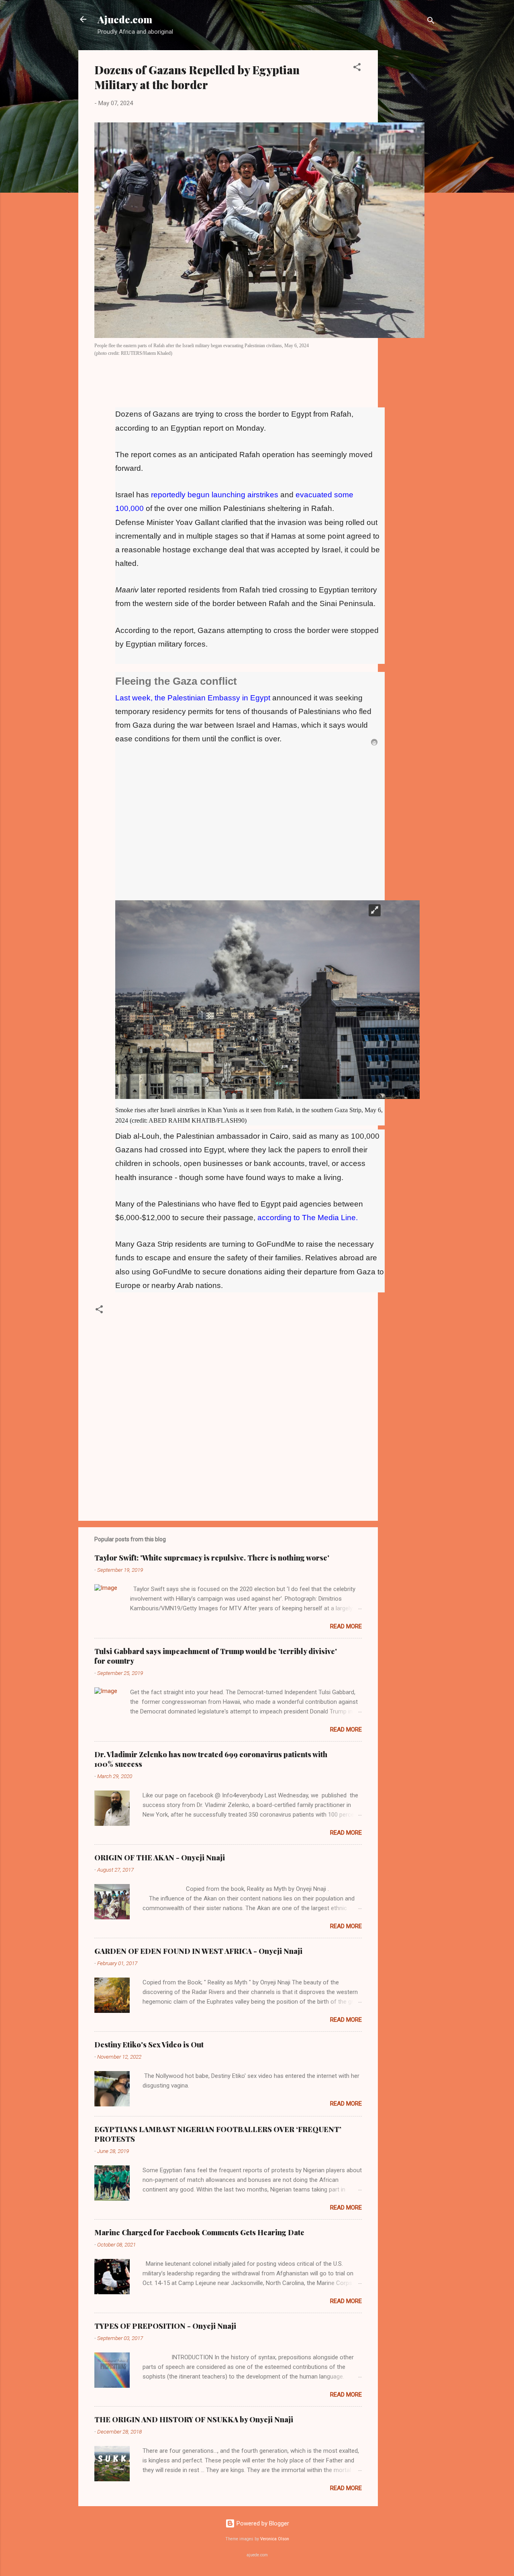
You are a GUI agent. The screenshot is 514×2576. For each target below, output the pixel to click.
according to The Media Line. (308, 1218)
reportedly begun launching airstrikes (215, 495)
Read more (346, 1626)
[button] (357, 68)
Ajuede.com (125, 19)
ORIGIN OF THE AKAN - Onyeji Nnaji (160, 1858)
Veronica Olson (275, 2539)
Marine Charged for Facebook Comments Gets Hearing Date (199, 2232)
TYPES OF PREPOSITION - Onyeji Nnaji (165, 2326)
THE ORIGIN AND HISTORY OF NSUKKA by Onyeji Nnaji (194, 2419)
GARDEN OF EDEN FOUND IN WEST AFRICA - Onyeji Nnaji (198, 1951)
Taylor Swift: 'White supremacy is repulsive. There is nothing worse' (212, 1558)
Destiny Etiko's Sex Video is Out (149, 2045)
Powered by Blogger (262, 2523)
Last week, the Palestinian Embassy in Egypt (193, 698)
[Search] (431, 22)
